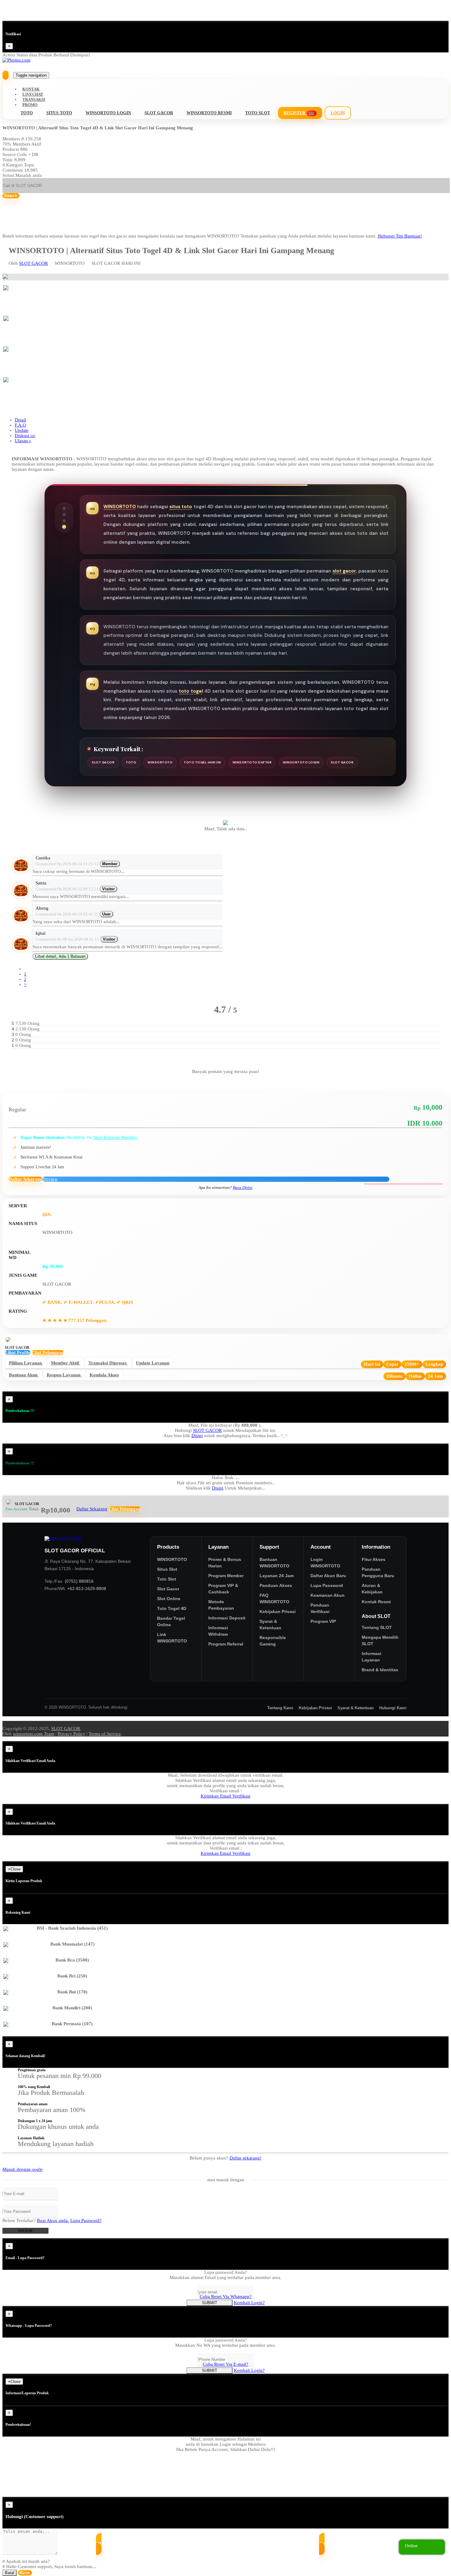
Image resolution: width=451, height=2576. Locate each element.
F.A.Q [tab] (20, 425)
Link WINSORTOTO (172, 1638)
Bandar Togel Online (171, 1621)
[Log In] (6, 75)
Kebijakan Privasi (278, 1611)
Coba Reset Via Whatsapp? (226, 2296)
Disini (197, 1436)
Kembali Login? (249, 2303)
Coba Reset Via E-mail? (225, 2364)
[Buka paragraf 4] (64, 527)
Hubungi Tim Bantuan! (400, 236)
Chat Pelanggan (48, 1353)
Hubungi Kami (393, 1708)
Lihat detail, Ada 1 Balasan (60, 956)
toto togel (191, 691)
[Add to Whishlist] (403, 1184)
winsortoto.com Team (34, 1734)
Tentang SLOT (377, 1627)
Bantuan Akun (26, 1376)
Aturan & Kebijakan (372, 1589)
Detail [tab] (20, 420)
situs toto (181, 507)
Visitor (108, 889)
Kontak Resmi (376, 1602)
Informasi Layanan (372, 1657)
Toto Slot (167, 1579)
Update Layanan (155, 1364)
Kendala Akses (106, 1376)
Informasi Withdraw (218, 1631)
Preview (50, 1179)
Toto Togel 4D (172, 1608)
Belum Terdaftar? (36, 2220)
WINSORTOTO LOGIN (108, 113)
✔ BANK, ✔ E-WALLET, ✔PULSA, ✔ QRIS (88, 1302)
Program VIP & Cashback (223, 1589)
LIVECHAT (33, 94)
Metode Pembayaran (221, 1605)
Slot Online (169, 1599)
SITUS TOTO (59, 113)
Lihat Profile (18, 1353)
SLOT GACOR (159, 113)
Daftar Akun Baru (328, 1576)
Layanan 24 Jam (277, 1576)
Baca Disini (243, 1188)
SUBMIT (210, 2303)
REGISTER (299, 113)
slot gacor (344, 571)
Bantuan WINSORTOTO (274, 1563)
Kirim (25, 2573)
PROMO (30, 105)
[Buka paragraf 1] (64, 508)
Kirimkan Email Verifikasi (225, 1796)
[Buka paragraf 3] (64, 521)
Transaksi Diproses (110, 1364)
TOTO (27, 113)
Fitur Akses (374, 1559)
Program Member (226, 1576)
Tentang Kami (280, 1708)
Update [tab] (22, 430)
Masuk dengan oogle (23, 2169)
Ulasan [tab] (23, 441)
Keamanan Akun (328, 1595)
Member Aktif (68, 1364)
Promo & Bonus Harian (225, 1563)
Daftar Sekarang (25, 1179)
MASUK (26, 2231)
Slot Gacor (168, 1589)
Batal (10, 2573)
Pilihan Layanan (28, 1364)
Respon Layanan (66, 1376)
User (106, 914)
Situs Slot (167, 1569)
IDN (47, 1215)
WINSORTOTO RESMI (209, 113)
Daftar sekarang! (245, 2158)
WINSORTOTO (120, 507)
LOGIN (338, 113)
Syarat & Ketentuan (270, 1625)
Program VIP (323, 1621)
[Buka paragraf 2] (64, 515)
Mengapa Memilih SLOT (380, 1640)
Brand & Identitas (380, 1670)
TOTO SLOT (258, 113)
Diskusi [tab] (25, 436)
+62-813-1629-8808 (87, 1589)
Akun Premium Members (115, 1138)
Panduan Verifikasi (320, 1608)
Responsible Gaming (273, 1641)
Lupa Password (327, 1585)
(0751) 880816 (79, 1581)
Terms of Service (105, 1734)
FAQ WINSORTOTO (274, 1598)
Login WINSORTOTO (325, 1563)
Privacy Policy (71, 1734)
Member (110, 864)
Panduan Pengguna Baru (378, 1572)
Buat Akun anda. (53, 2220)
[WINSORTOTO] (92, 1539)
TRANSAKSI (34, 99)
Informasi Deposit (227, 1618)
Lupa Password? (86, 2220)
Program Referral (226, 1644)
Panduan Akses (276, 1585)
